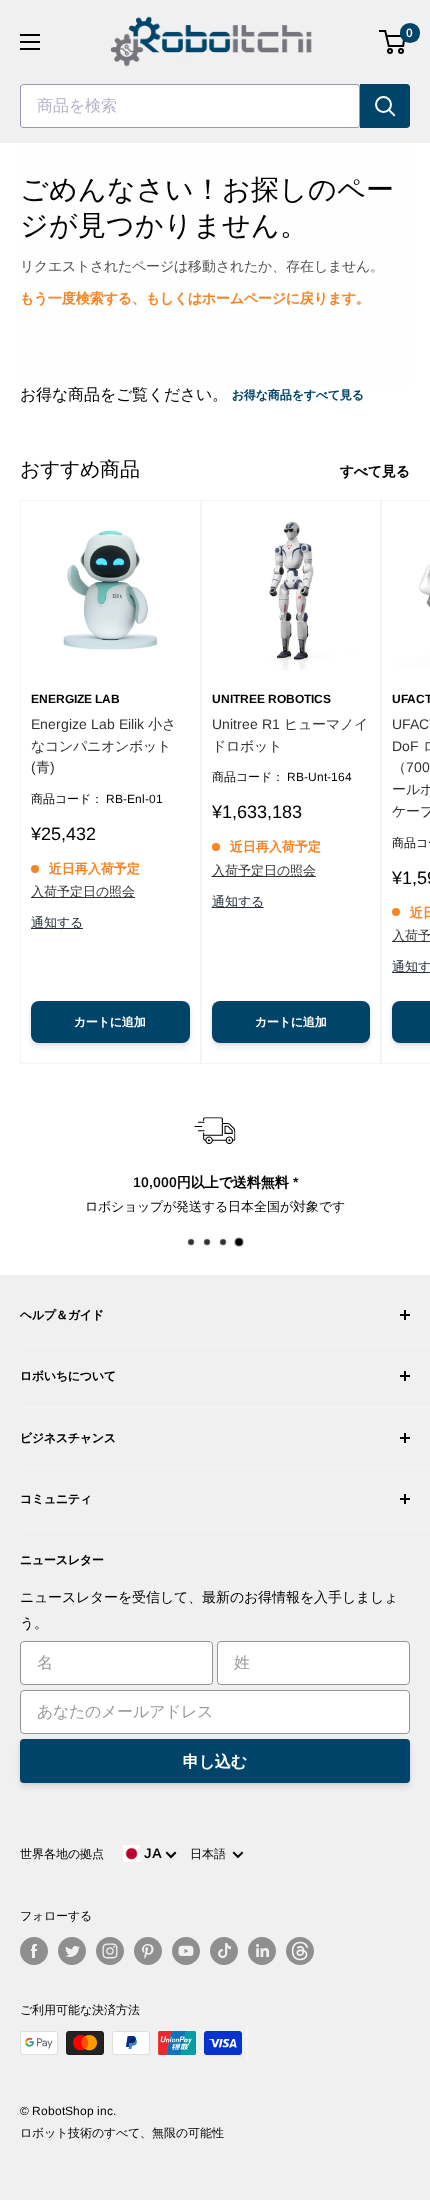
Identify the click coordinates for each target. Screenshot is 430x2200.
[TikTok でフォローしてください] (224, 1951)
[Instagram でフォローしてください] (110, 1951)
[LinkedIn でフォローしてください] (262, 1951)
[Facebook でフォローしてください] (34, 1951)
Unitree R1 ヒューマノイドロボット (290, 735)
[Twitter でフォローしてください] (72, 1951)
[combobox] (190, 106)
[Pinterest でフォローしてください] (148, 1951)
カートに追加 (110, 1022)
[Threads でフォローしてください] (300, 1951)
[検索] (385, 106)
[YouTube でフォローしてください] (186, 1951)
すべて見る (375, 471)
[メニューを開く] (30, 42)
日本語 (211, 1854)
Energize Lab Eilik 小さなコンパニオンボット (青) (103, 745)
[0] (393, 42)
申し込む (215, 1761)
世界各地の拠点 (62, 1854)
